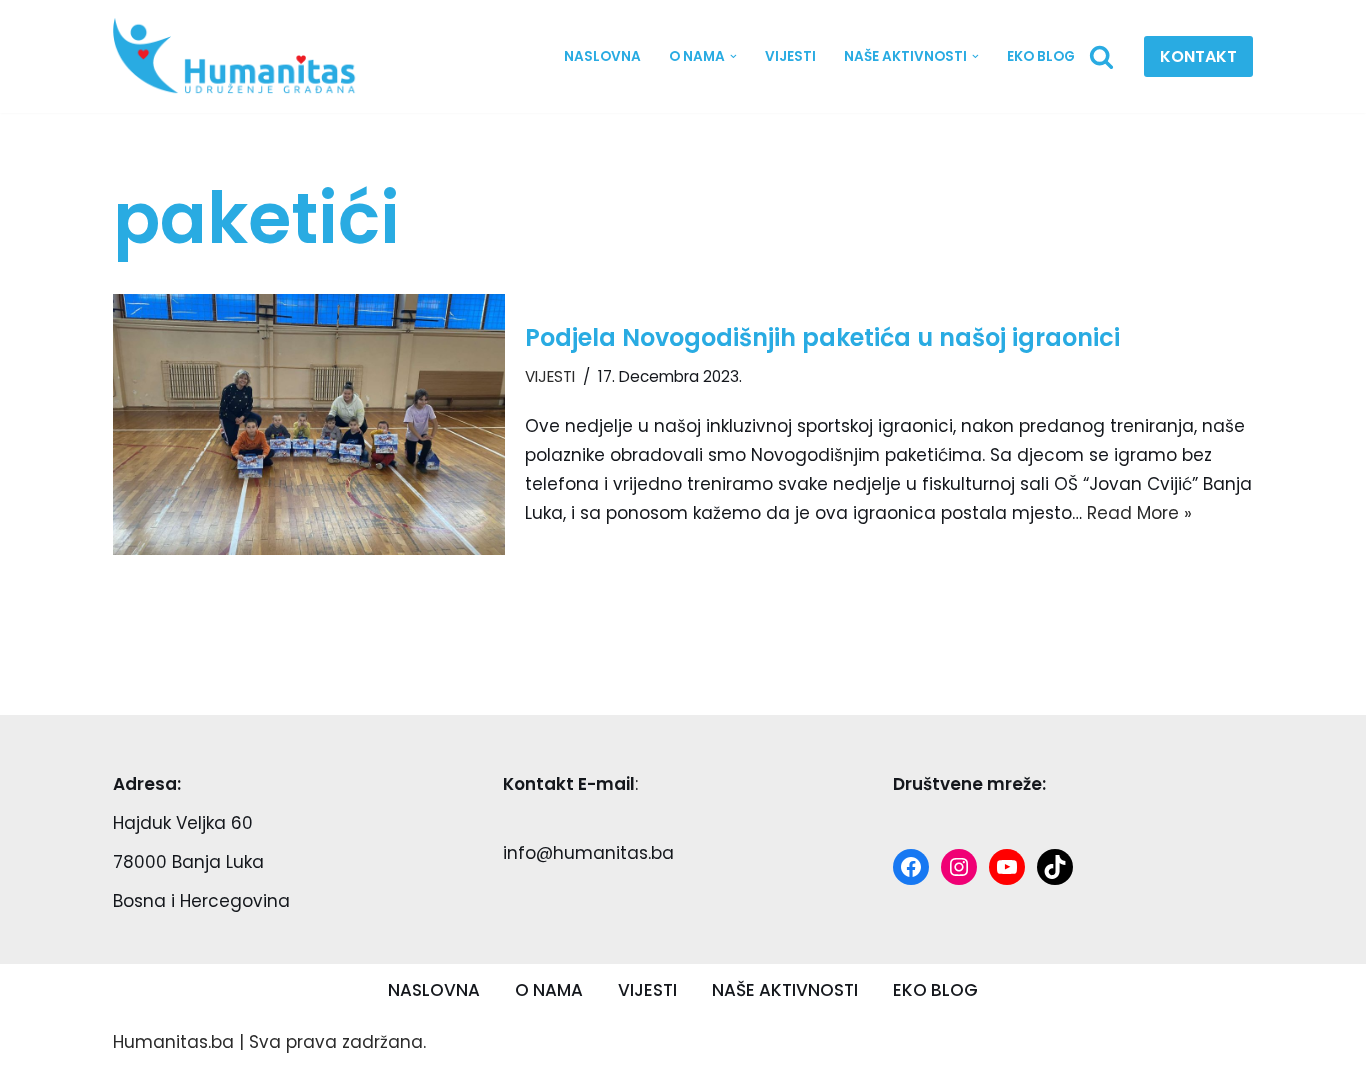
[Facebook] (911, 867)
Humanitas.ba (173, 1042)
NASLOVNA (602, 56)
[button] (733, 56)
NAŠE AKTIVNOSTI (785, 990)
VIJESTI (790, 56)
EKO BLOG (1041, 56)
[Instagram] (959, 867)
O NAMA (549, 990)
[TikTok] (1055, 867)
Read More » (1139, 513)
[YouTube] (1007, 867)
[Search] (1101, 56)
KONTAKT (1198, 56)
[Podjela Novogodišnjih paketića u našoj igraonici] (309, 424)
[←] (241, 56)
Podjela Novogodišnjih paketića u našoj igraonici (822, 337)
